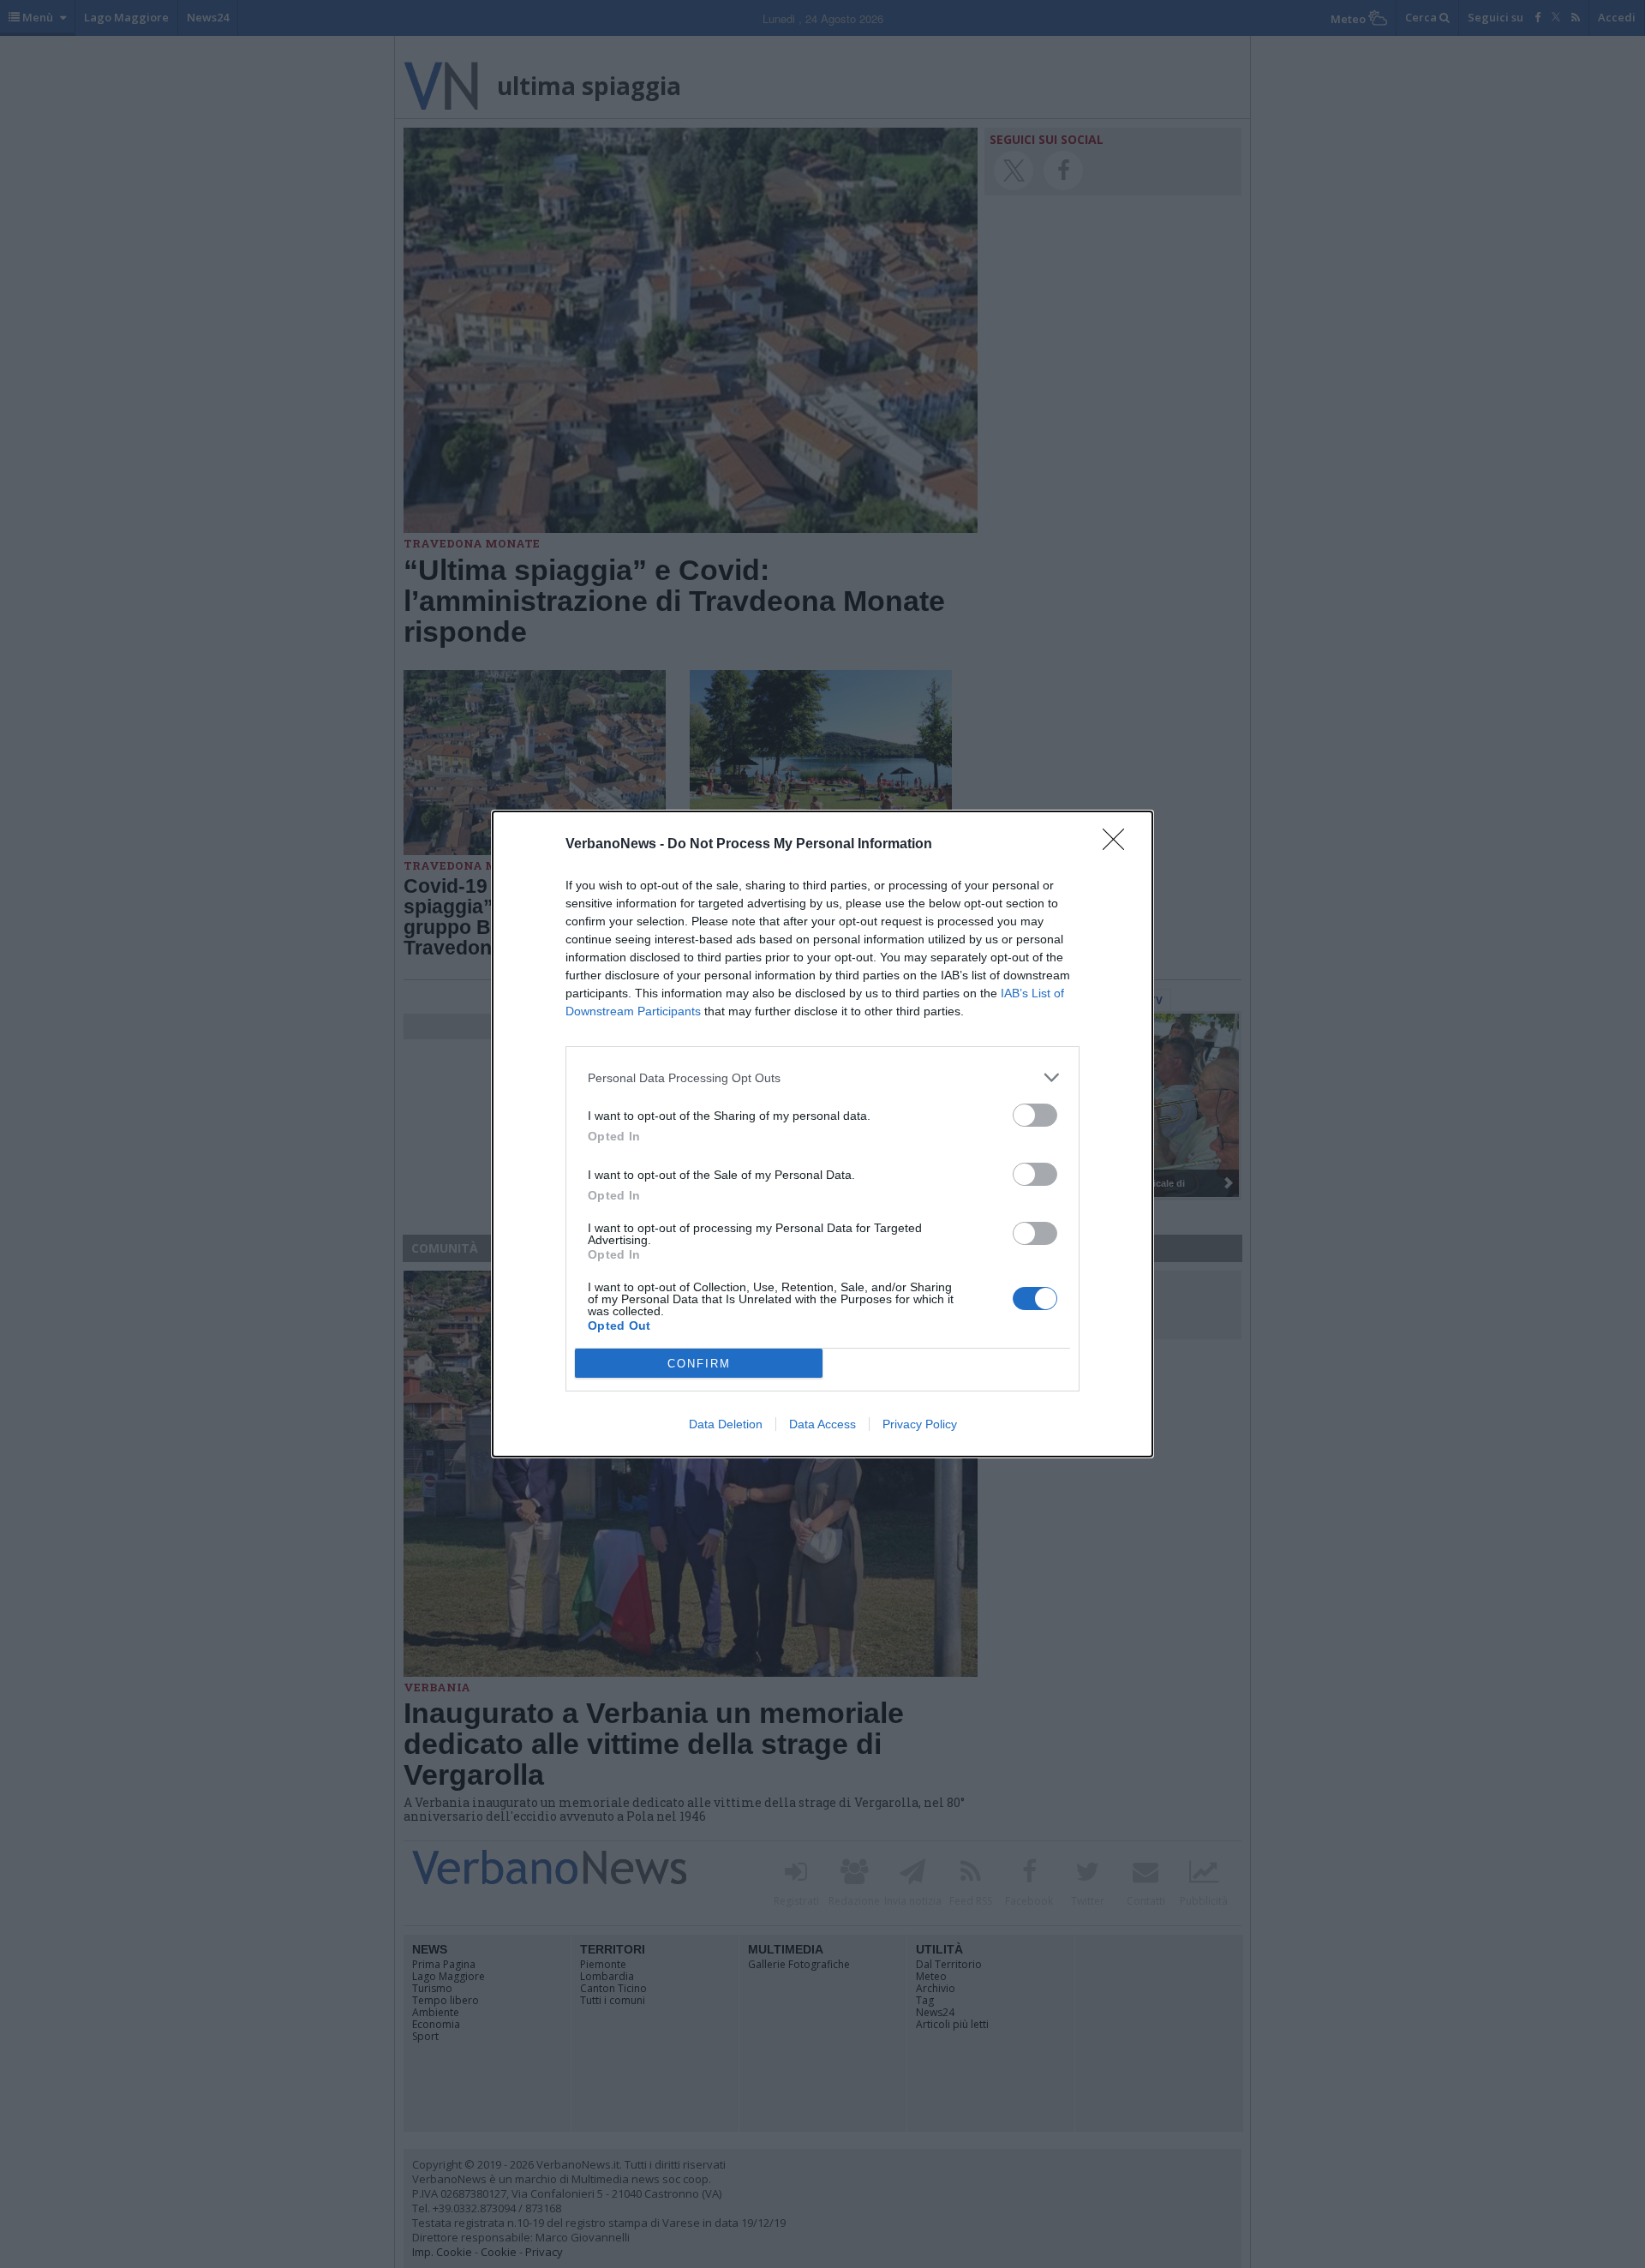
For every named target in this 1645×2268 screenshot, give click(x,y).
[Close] (1119, 845)
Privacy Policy (920, 1424)
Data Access (822, 1424)
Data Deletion (726, 1424)
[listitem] (822, 1077)
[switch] (1035, 1115)
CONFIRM (699, 1364)
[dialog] (822, 1134)
